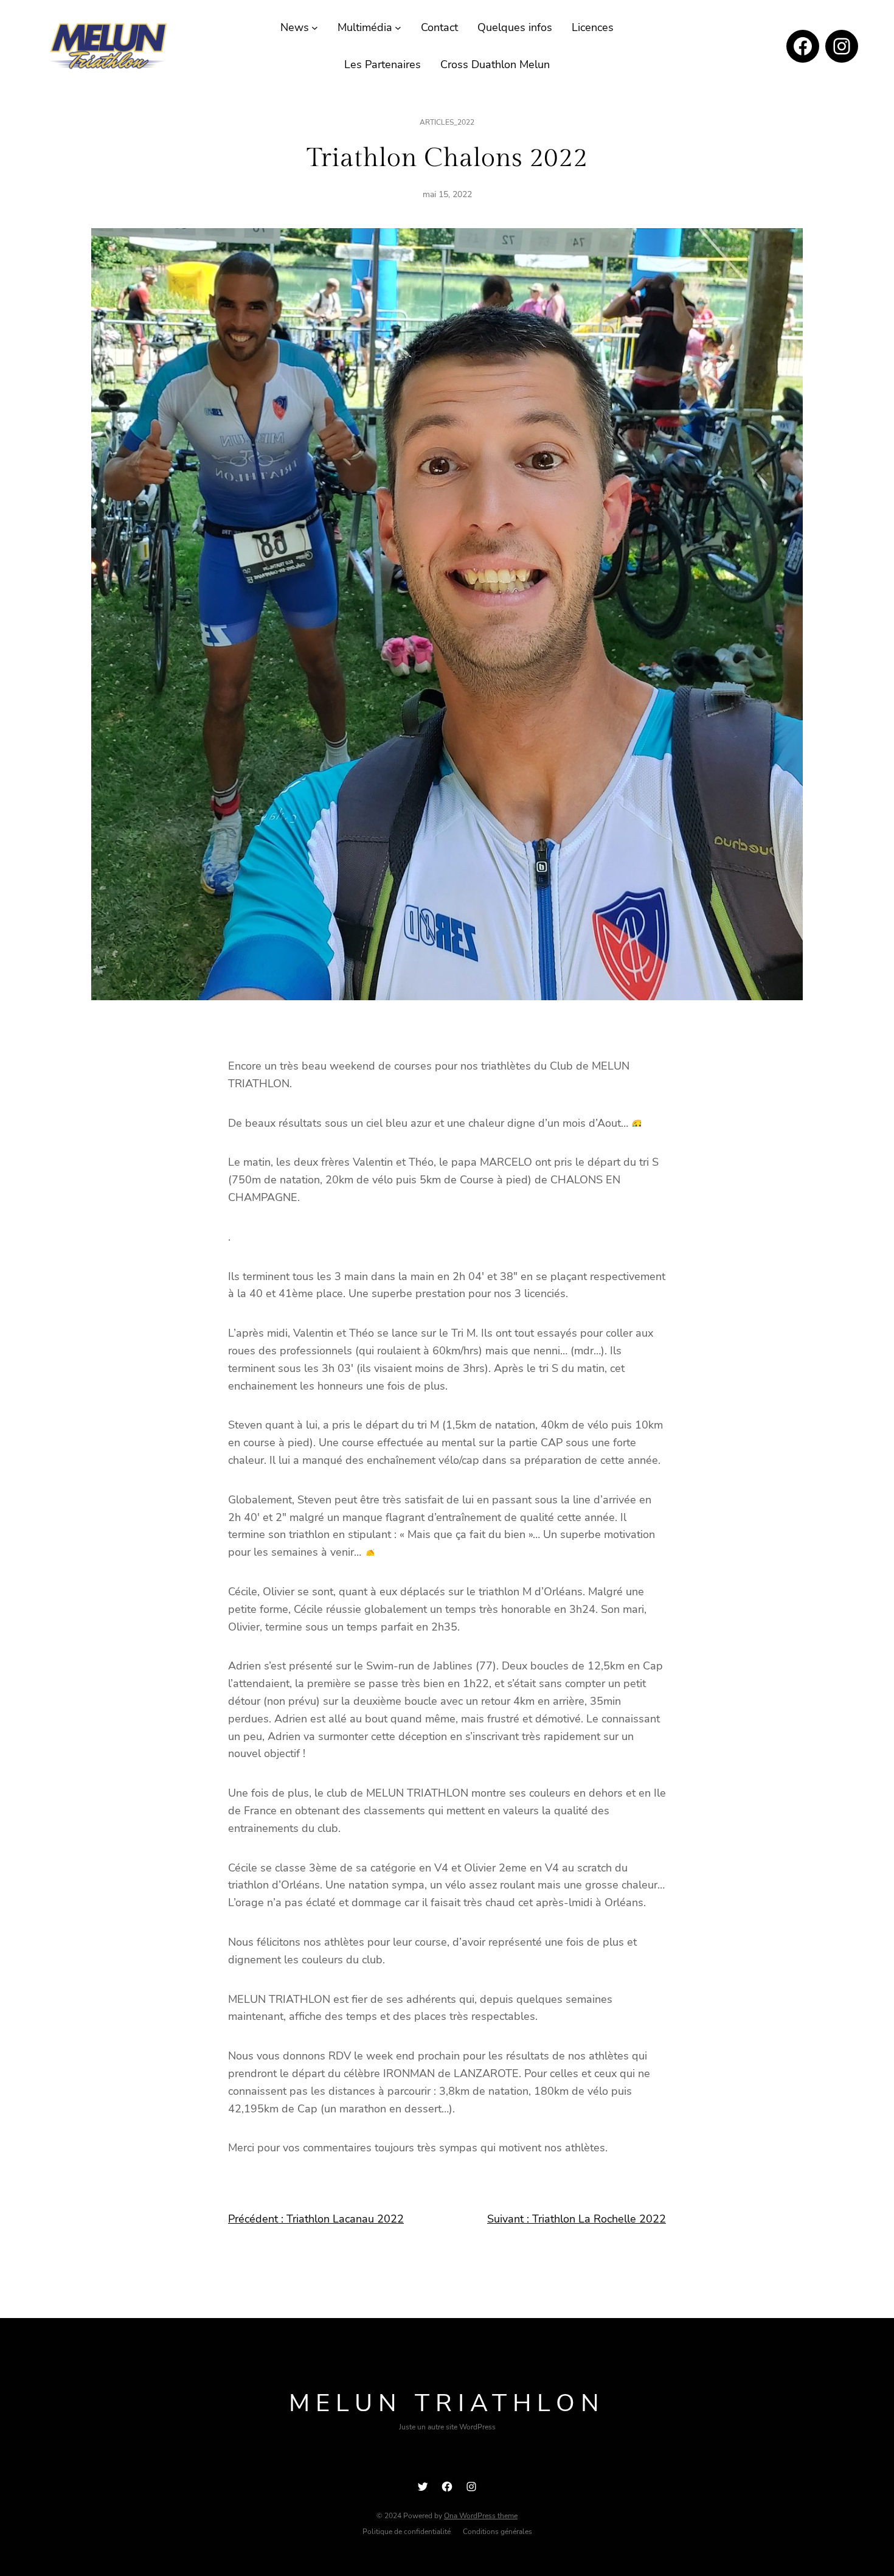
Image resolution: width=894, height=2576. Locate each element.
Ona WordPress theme (481, 2516)
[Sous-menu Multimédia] (398, 28)
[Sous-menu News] (315, 28)
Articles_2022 (447, 122)
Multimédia (365, 27)
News (295, 27)
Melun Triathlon (447, 2403)
